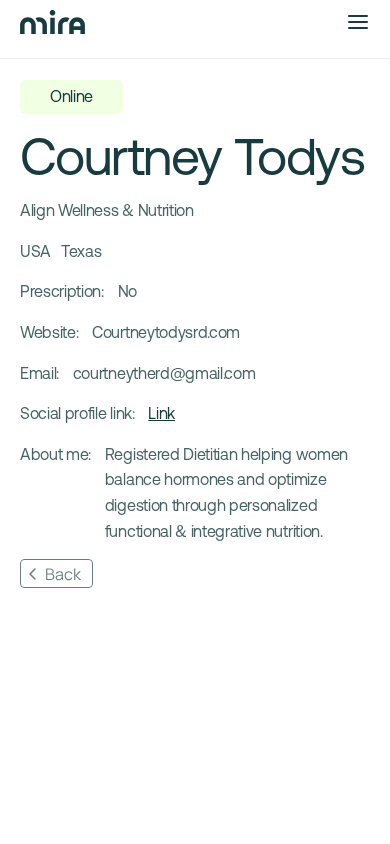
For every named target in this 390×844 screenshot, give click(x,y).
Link (161, 413)
